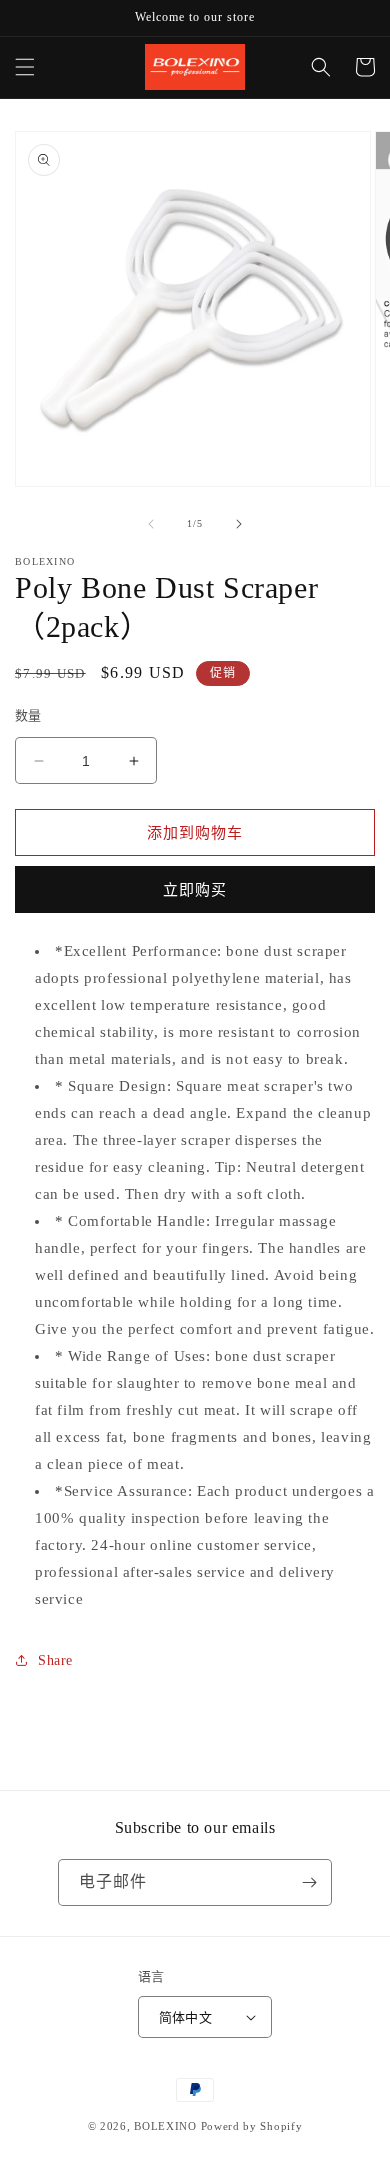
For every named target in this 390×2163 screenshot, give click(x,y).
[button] (25, 67)
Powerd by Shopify (252, 2126)
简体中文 (186, 2017)
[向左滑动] (151, 524)
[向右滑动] (239, 524)
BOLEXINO (165, 2126)
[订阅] (309, 1882)
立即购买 (195, 890)
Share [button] (55, 1660)
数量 (28, 715)
